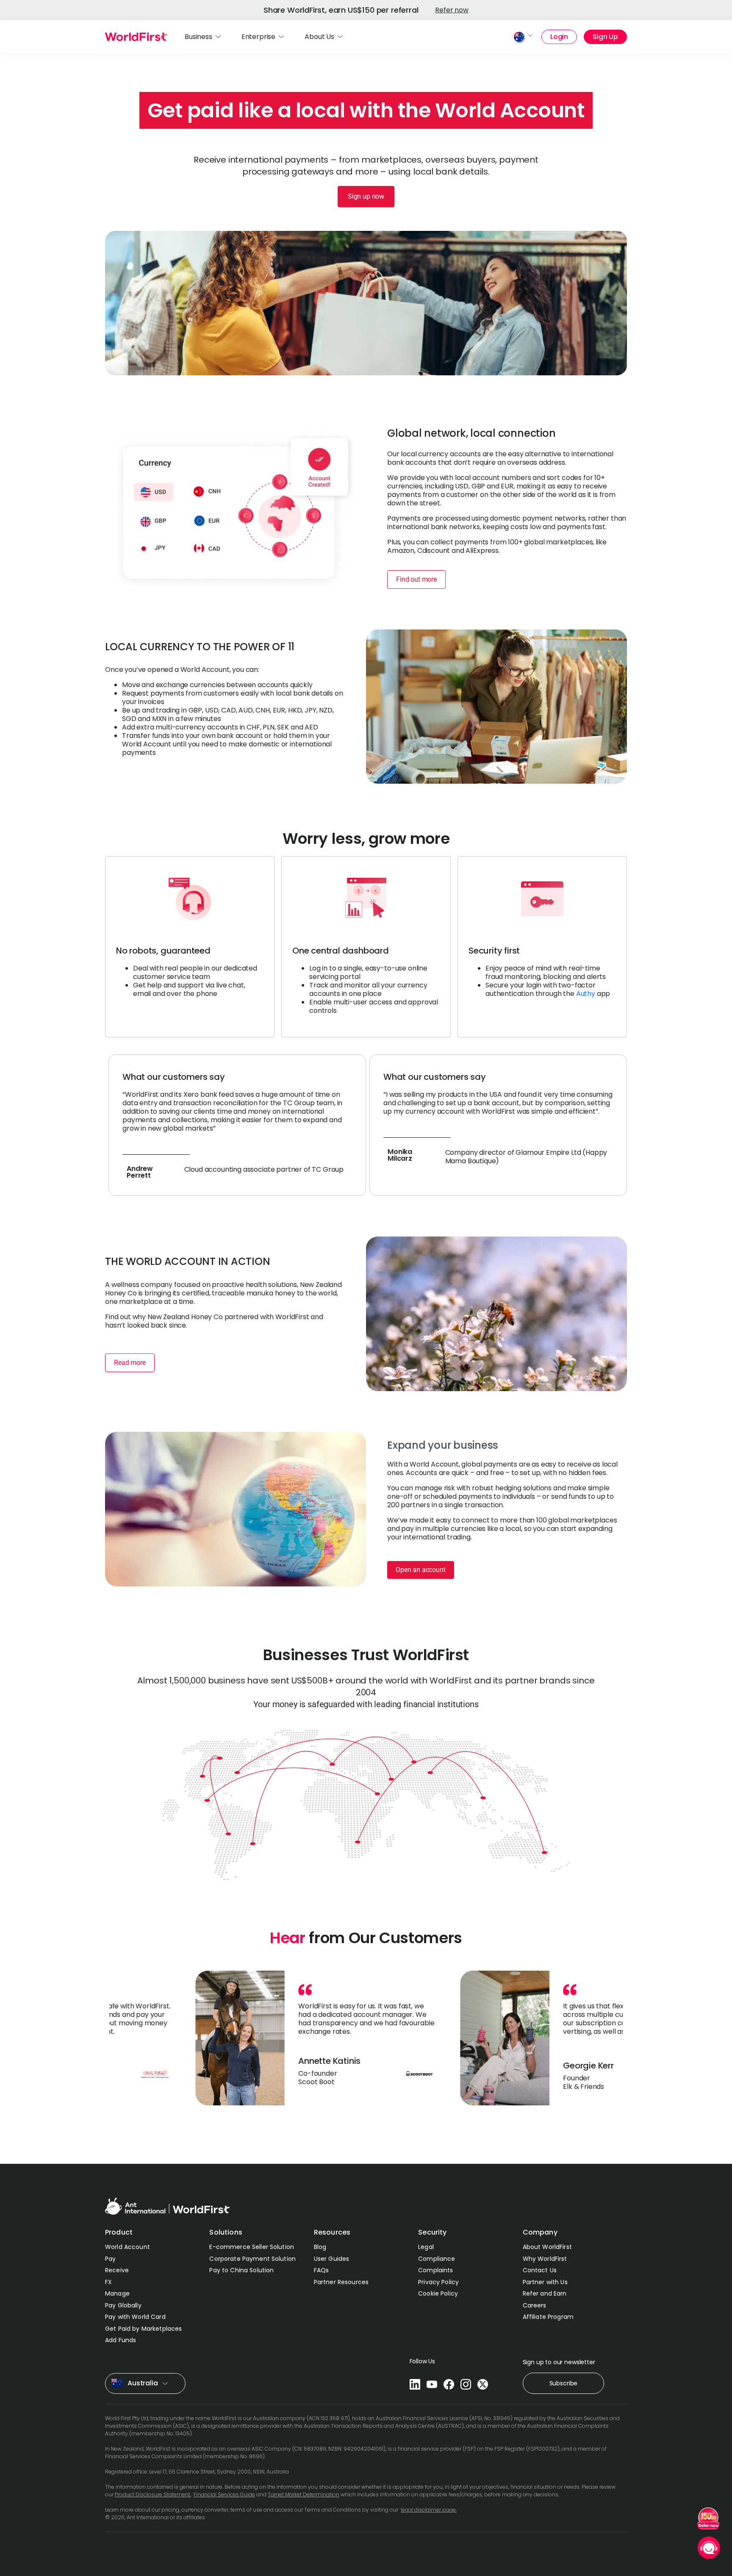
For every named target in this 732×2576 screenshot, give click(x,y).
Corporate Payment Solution (252, 2259)
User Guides (332, 2259)
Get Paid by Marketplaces (143, 2329)
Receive (117, 2270)
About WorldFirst (547, 2247)
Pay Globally (123, 2305)
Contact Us (540, 2270)
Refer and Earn (545, 2293)
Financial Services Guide (224, 2494)
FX (108, 2282)
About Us (319, 37)
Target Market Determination (304, 2494)
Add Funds (121, 2340)
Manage (117, 2293)
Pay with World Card (135, 2317)
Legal (426, 2247)
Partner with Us (545, 2282)
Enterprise (258, 37)
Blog (320, 2247)
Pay (110, 2259)
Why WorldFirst (545, 2259)
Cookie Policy (438, 2293)
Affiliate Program (548, 2317)
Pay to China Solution (241, 2270)
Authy (586, 994)
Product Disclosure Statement (152, 2494)
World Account (128, 2247)
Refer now (452, 10)
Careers (535, 2305)
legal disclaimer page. (429, 2510)
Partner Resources (341, 2282)
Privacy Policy (438, 2282)
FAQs (322, 2270)
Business (198, 37)
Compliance (437, 2259)
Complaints (435, 2270)
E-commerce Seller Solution (252, 2247)
